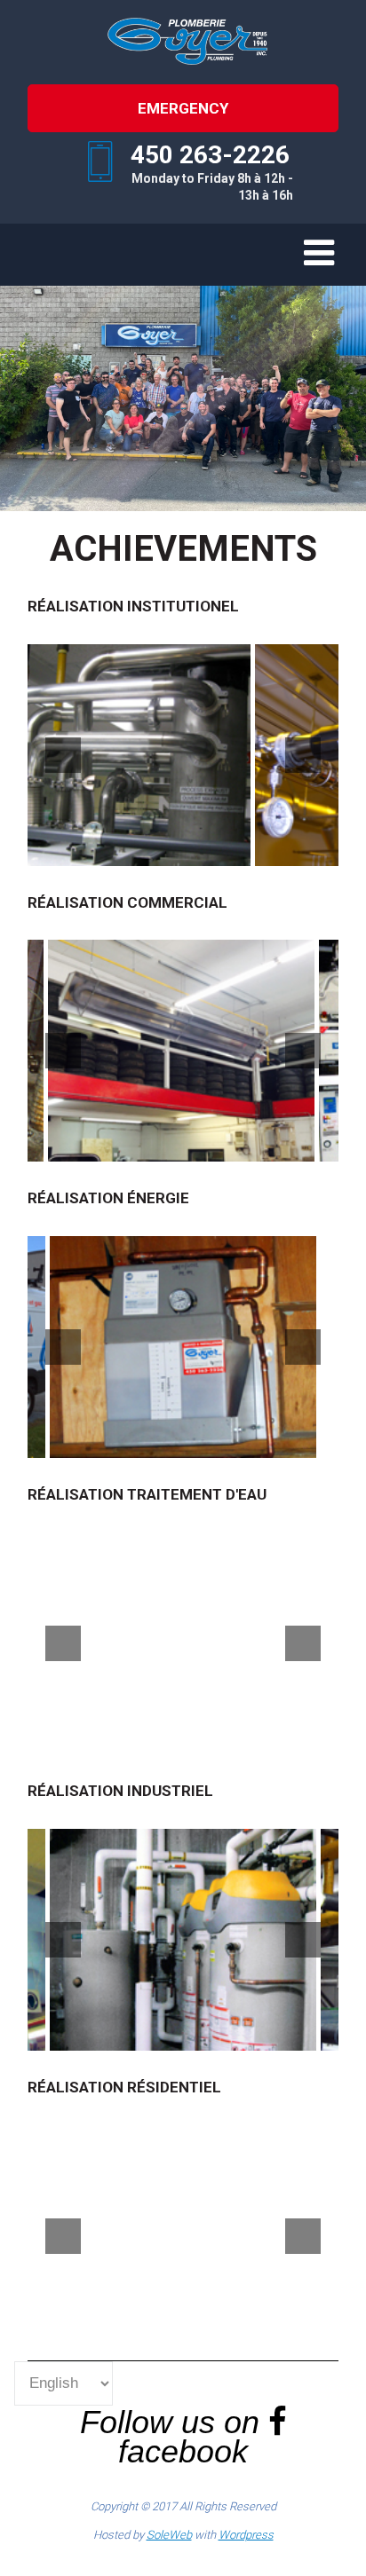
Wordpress (246, 2535)
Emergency (183, 108)
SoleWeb (169, 2535)
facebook (183, 2451)
